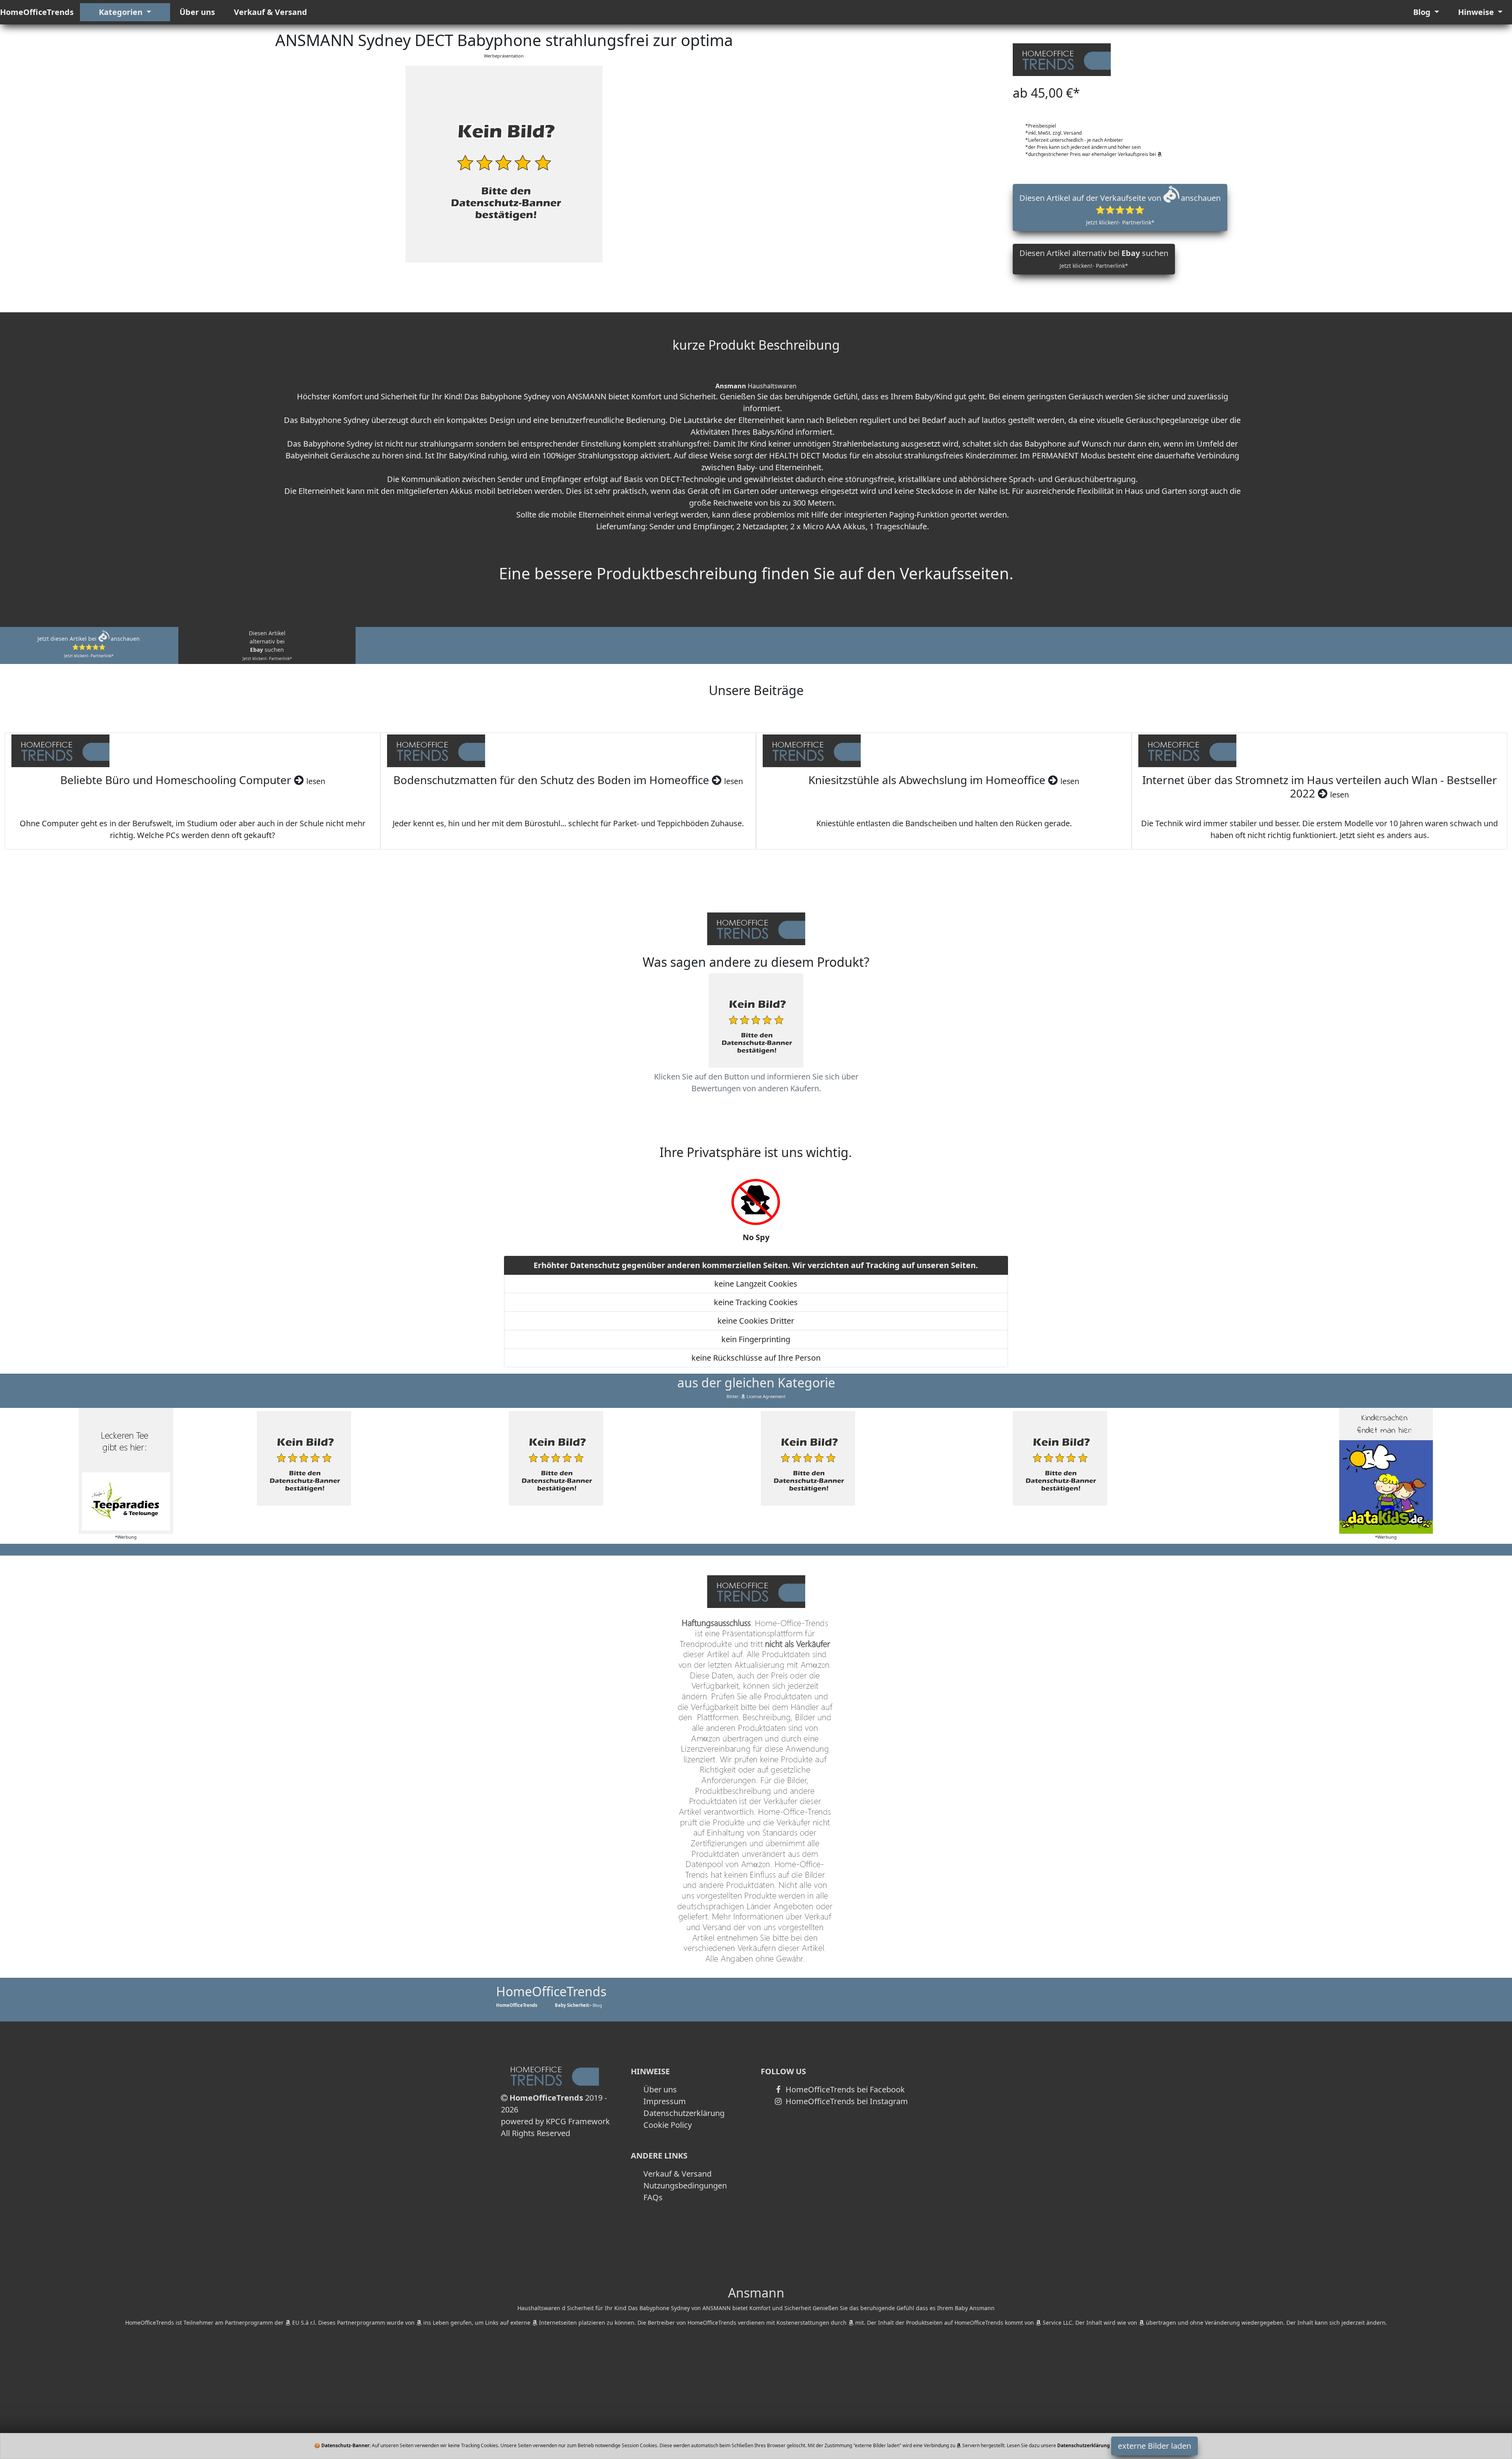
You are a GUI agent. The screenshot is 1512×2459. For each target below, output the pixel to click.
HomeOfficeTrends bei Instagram (846, 2101)
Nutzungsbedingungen (685, 2185)
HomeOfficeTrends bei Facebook (844, 2089)
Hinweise (1477, 12)
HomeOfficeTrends (37, 12)
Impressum (665, 2101)
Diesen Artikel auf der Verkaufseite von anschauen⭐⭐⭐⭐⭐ (1120, 209)
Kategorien (122, 12)
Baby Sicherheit (572, 2005)
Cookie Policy (668, 2125)
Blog (1423, 12)
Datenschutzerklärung (684, 2113)
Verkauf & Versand (271, 12)
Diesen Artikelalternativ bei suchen (267, 645)
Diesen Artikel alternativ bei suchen (1094, 259)
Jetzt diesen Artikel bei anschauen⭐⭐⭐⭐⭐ (89, 647)
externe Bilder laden (1154, 2446)
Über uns (197, 12)
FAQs (653, 2197)
